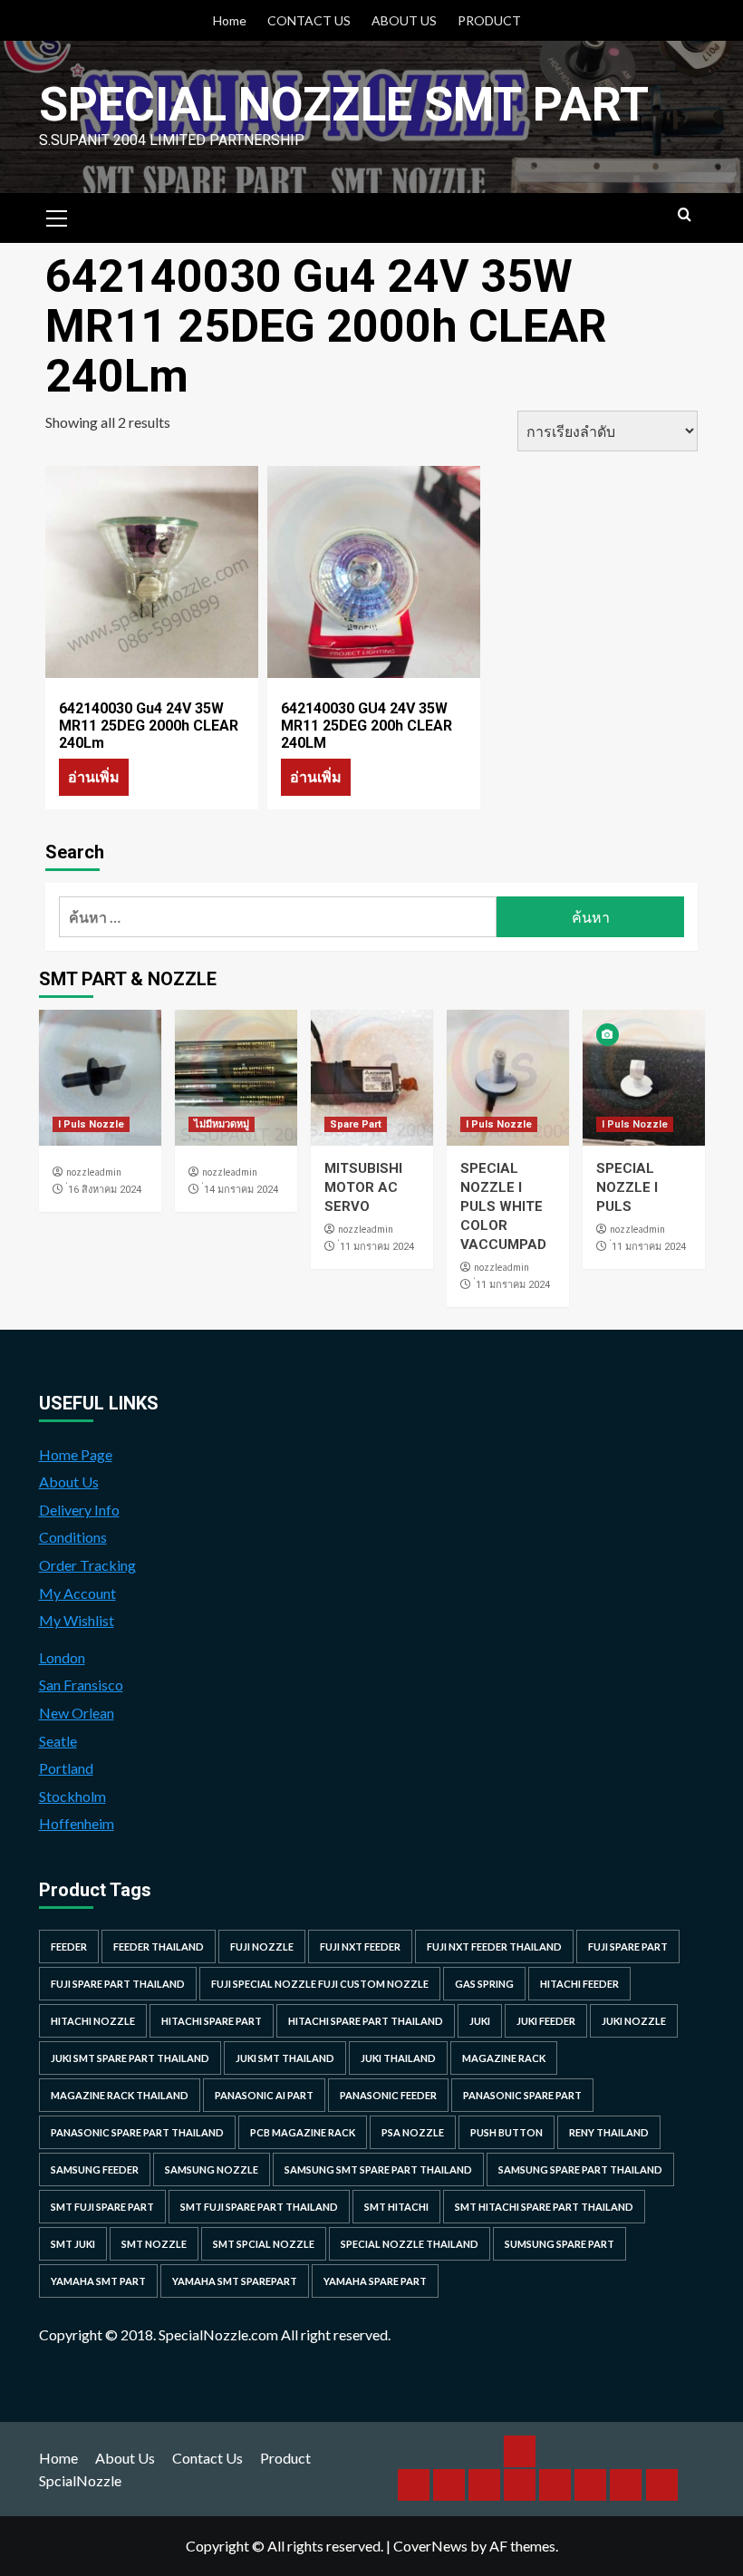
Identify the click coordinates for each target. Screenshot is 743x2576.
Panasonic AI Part (264, 2095)
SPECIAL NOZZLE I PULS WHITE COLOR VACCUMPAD (503, 1206)
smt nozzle (154, 2244)
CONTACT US (309, 20)
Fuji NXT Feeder (360, 1947)
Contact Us (207, 2458)
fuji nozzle (262, 1947)
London (62, 1657)
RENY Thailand (609, 2132)
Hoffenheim (77, 1823)
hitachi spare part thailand (366, 2021)
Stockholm (72, 1796)
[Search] (685, 215)
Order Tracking (87, 1565)
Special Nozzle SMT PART (344, 105)
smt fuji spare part (102, 2207)
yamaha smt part (98, 2281)
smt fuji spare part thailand (259, 2207)
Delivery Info (79, 1510)
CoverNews (430, 2546)
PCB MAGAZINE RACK (303, 2132)
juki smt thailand (285, 2058)
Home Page (76, 1454)
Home (230, 20)
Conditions (73, 1537)
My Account (77, 1593)
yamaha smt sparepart (235, 2281)
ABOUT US (404, 20)
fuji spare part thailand (118, 1984)
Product (285, 2458)
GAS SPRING (484, 1984)
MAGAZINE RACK (504, 2058)
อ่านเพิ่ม (94, 776)
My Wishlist (77, 1620)
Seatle (58, 1741)
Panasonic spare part (522, 2095)
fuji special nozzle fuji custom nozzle (320, 1984)
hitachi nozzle (93, 2021)
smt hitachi (396, 2207)
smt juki (73, 2244)
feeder (69, 1947)
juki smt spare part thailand (130, 2058)
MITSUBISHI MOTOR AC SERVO (363, 1187)
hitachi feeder (579, 1984)
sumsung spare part (560, 2244)
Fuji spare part (628, 1947)
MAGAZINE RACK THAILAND (120, 2095)
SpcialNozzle (80, 2480)
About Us (69, 1482)
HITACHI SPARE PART (212, 2021)
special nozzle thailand (410, 2244)
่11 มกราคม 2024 (377, 1247)
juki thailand (398, 2058)
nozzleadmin (94, 1172)
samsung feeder (95, 2169)
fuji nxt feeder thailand (494, 1947)
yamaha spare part (375, 2281)
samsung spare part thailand (580, 2169)
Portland (66, 1768)
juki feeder (546, 2021)
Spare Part (356, 1124)
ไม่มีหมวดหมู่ (222, 1124)
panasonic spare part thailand (137, 2132)
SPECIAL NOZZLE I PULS (627, 1187)
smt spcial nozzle (264, 2244)
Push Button (507, 2132)
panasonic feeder (388, 2095)
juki (480, 2021)
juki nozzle (634, 2021)
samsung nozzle (212, 2169)
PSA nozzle (413, 2132)
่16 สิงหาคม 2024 (105, 1190)
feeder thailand (159, 1947)
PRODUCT (489, 20)
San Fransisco (81, 1685)
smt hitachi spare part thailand (544, 2207)
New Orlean (77, 1713)
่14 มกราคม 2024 (241, 1190)
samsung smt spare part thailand (378, 2169)
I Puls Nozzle (91, 1124)
